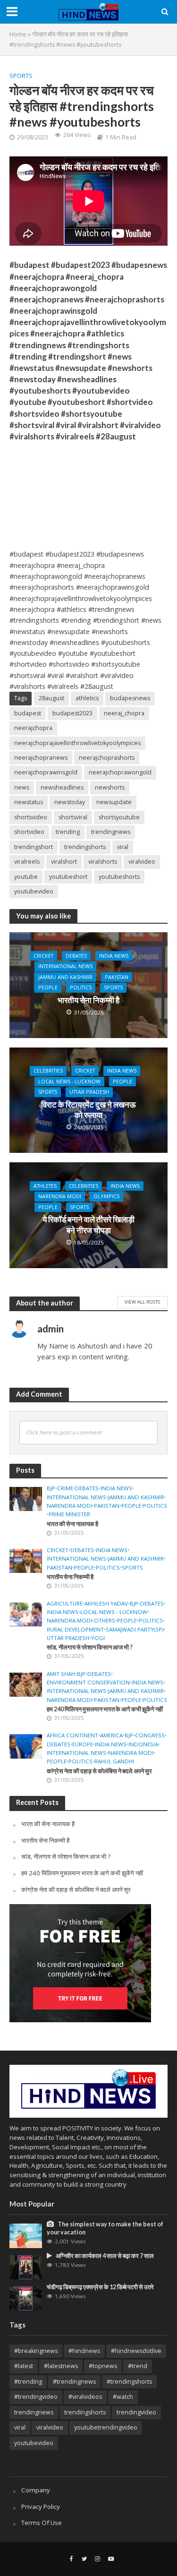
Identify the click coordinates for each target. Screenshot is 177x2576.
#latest (24, 2366)
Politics (81, 987)
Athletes (45, 1186)
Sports (21, 76)
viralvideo (142, 862)
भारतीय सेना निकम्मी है (88, 1000)
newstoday (70, 802)
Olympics (106, 1196)
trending (68, 832)
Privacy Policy (41, 2507)
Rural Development (75, 1630)
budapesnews (130, 698)
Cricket (43, 956)
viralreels (27, 862)
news (22, 787)
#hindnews (84, 2351)
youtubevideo (34, 891)
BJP (51, 1488)
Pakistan (117, 977)
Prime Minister (69, 1514)
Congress (150, 1735)
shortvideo (29, 832)
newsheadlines (62, 787)
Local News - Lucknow (69, 1082)
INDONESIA (143, 1744)
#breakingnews (36, 2351)
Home (18, 34)
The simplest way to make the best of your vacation (105, 2228)
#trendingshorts (129, 2382)
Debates (76, 956)
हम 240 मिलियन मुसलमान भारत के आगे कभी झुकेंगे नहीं (105, 1709)
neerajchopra (33, 728)
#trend (138, 2366)
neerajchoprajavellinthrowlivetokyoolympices (77, 743)
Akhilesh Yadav (106, 1604)
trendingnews (111, 832)
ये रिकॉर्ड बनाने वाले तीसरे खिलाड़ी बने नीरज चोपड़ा (88, 1224)
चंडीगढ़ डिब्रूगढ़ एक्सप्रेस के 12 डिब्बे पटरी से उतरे (100, 2287)
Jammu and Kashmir (65, 977)
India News (114, 956)
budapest (28, 713)
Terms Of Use (42, 2523)
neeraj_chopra (124, 713)
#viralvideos (85, 2397)
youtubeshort (68, 877)
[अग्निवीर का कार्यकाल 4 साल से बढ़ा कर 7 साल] (26, 2267)
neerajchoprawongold (120, 772)
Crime (65, 1488)
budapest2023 (72, 713)
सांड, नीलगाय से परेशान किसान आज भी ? (90, 1647)
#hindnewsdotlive (136, 2351)
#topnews (103, 2366)
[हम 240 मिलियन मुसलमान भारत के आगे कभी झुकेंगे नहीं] (26, 1684)
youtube (26, 877)
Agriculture (65, 1604)
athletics (87, 698)
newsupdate (114, 802)
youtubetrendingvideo (106, 2427)
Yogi (98, 1638)
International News (65, 966)
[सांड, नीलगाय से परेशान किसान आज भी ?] (26, 1614)
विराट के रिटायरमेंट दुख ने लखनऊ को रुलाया (88, 1110)
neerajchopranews (41, 758)
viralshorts (103, 862)
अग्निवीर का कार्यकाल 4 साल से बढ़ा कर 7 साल (105, 2256)
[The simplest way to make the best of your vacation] (26, 2235)
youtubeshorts (119, 877)
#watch (123, 2397)
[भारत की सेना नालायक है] (26, 1498)
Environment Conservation (88, 1683)
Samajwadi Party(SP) (135, 1630)
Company (36, 2490)
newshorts (110, 787)
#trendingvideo (36, 2397)
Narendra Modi (60, 1196)
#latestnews (61, 2366)
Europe (83, 1744)
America (111, 1735)
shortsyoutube (119, 817)
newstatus (29, 802)
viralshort (64, 862)
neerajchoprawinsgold (46, 772)
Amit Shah (61, 1674)
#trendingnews (74, 2382)
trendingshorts (85, 847)
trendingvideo (136, 2412)
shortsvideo (31, 817)
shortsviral (73, 817)
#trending (28, 2382)
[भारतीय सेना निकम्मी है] (26, 1560)
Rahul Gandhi (114, 1761)
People (48, 987)
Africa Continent (72, 1735)
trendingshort (34, 847)
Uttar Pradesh (89, 1092)
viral (123, 847)
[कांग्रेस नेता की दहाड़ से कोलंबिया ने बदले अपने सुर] (26, 1746)
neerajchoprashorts (107, 758)
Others (105, 1621)
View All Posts (142, 1302)
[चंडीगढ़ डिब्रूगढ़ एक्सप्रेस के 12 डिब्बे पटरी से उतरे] (26, 2298)
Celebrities (48, 1071)
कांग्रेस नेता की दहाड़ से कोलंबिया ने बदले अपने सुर (99, 1771)
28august (51, 698)
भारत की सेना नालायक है (72, 1524)
